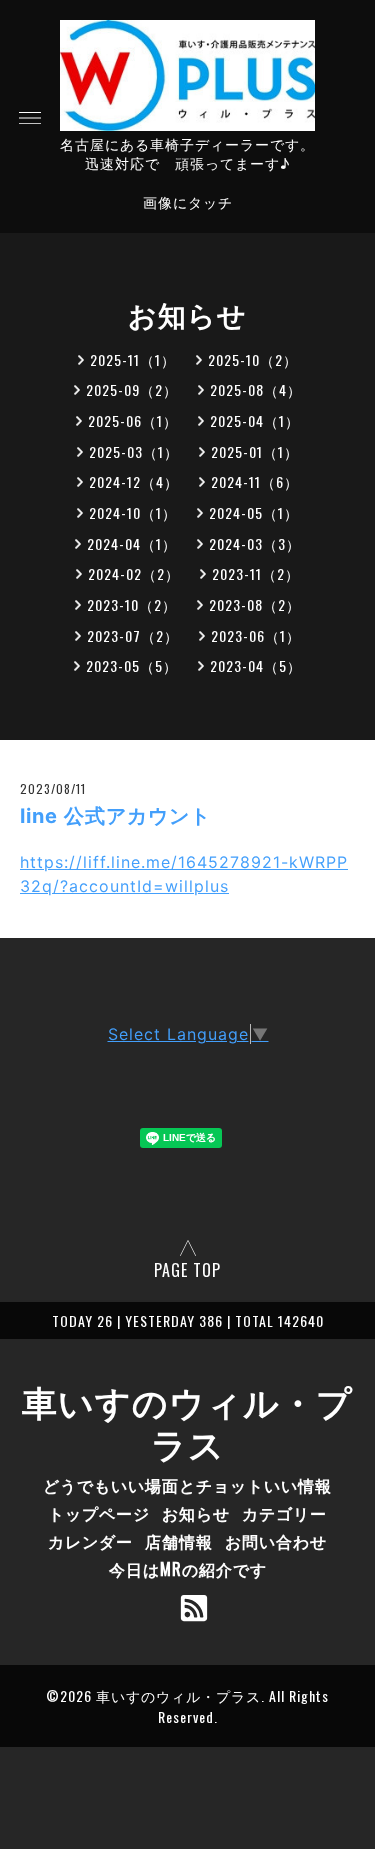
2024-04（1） (132, 543)
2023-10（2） (132, 604)
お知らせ (196, 1513)
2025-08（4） (256, 389)
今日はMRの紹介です (188, 1569)
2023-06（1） (256, 635)
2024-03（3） (255, 543)
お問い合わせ (276, 1541)
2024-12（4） (134, 481)
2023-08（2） (255, 604)
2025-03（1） (134, 451)
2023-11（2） (256, 573)
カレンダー (90, 1541)
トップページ (99, 1513)
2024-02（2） (134, 573)
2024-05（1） (254, 512)
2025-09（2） (132, 389)
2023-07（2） (133, 635)
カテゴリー (284, 1513)
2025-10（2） (253, 359)
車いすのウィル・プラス (187, 1421)
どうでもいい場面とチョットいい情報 (187, 1485)
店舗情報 (179, 1541)
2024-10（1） (133, 512)
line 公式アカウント (115, 816)
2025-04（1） (255, 420)
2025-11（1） (133, 359)
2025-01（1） (255, 451)
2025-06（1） (133, 420)
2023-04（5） (256, 665)
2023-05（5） (132, 665)
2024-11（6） (255, 481)
